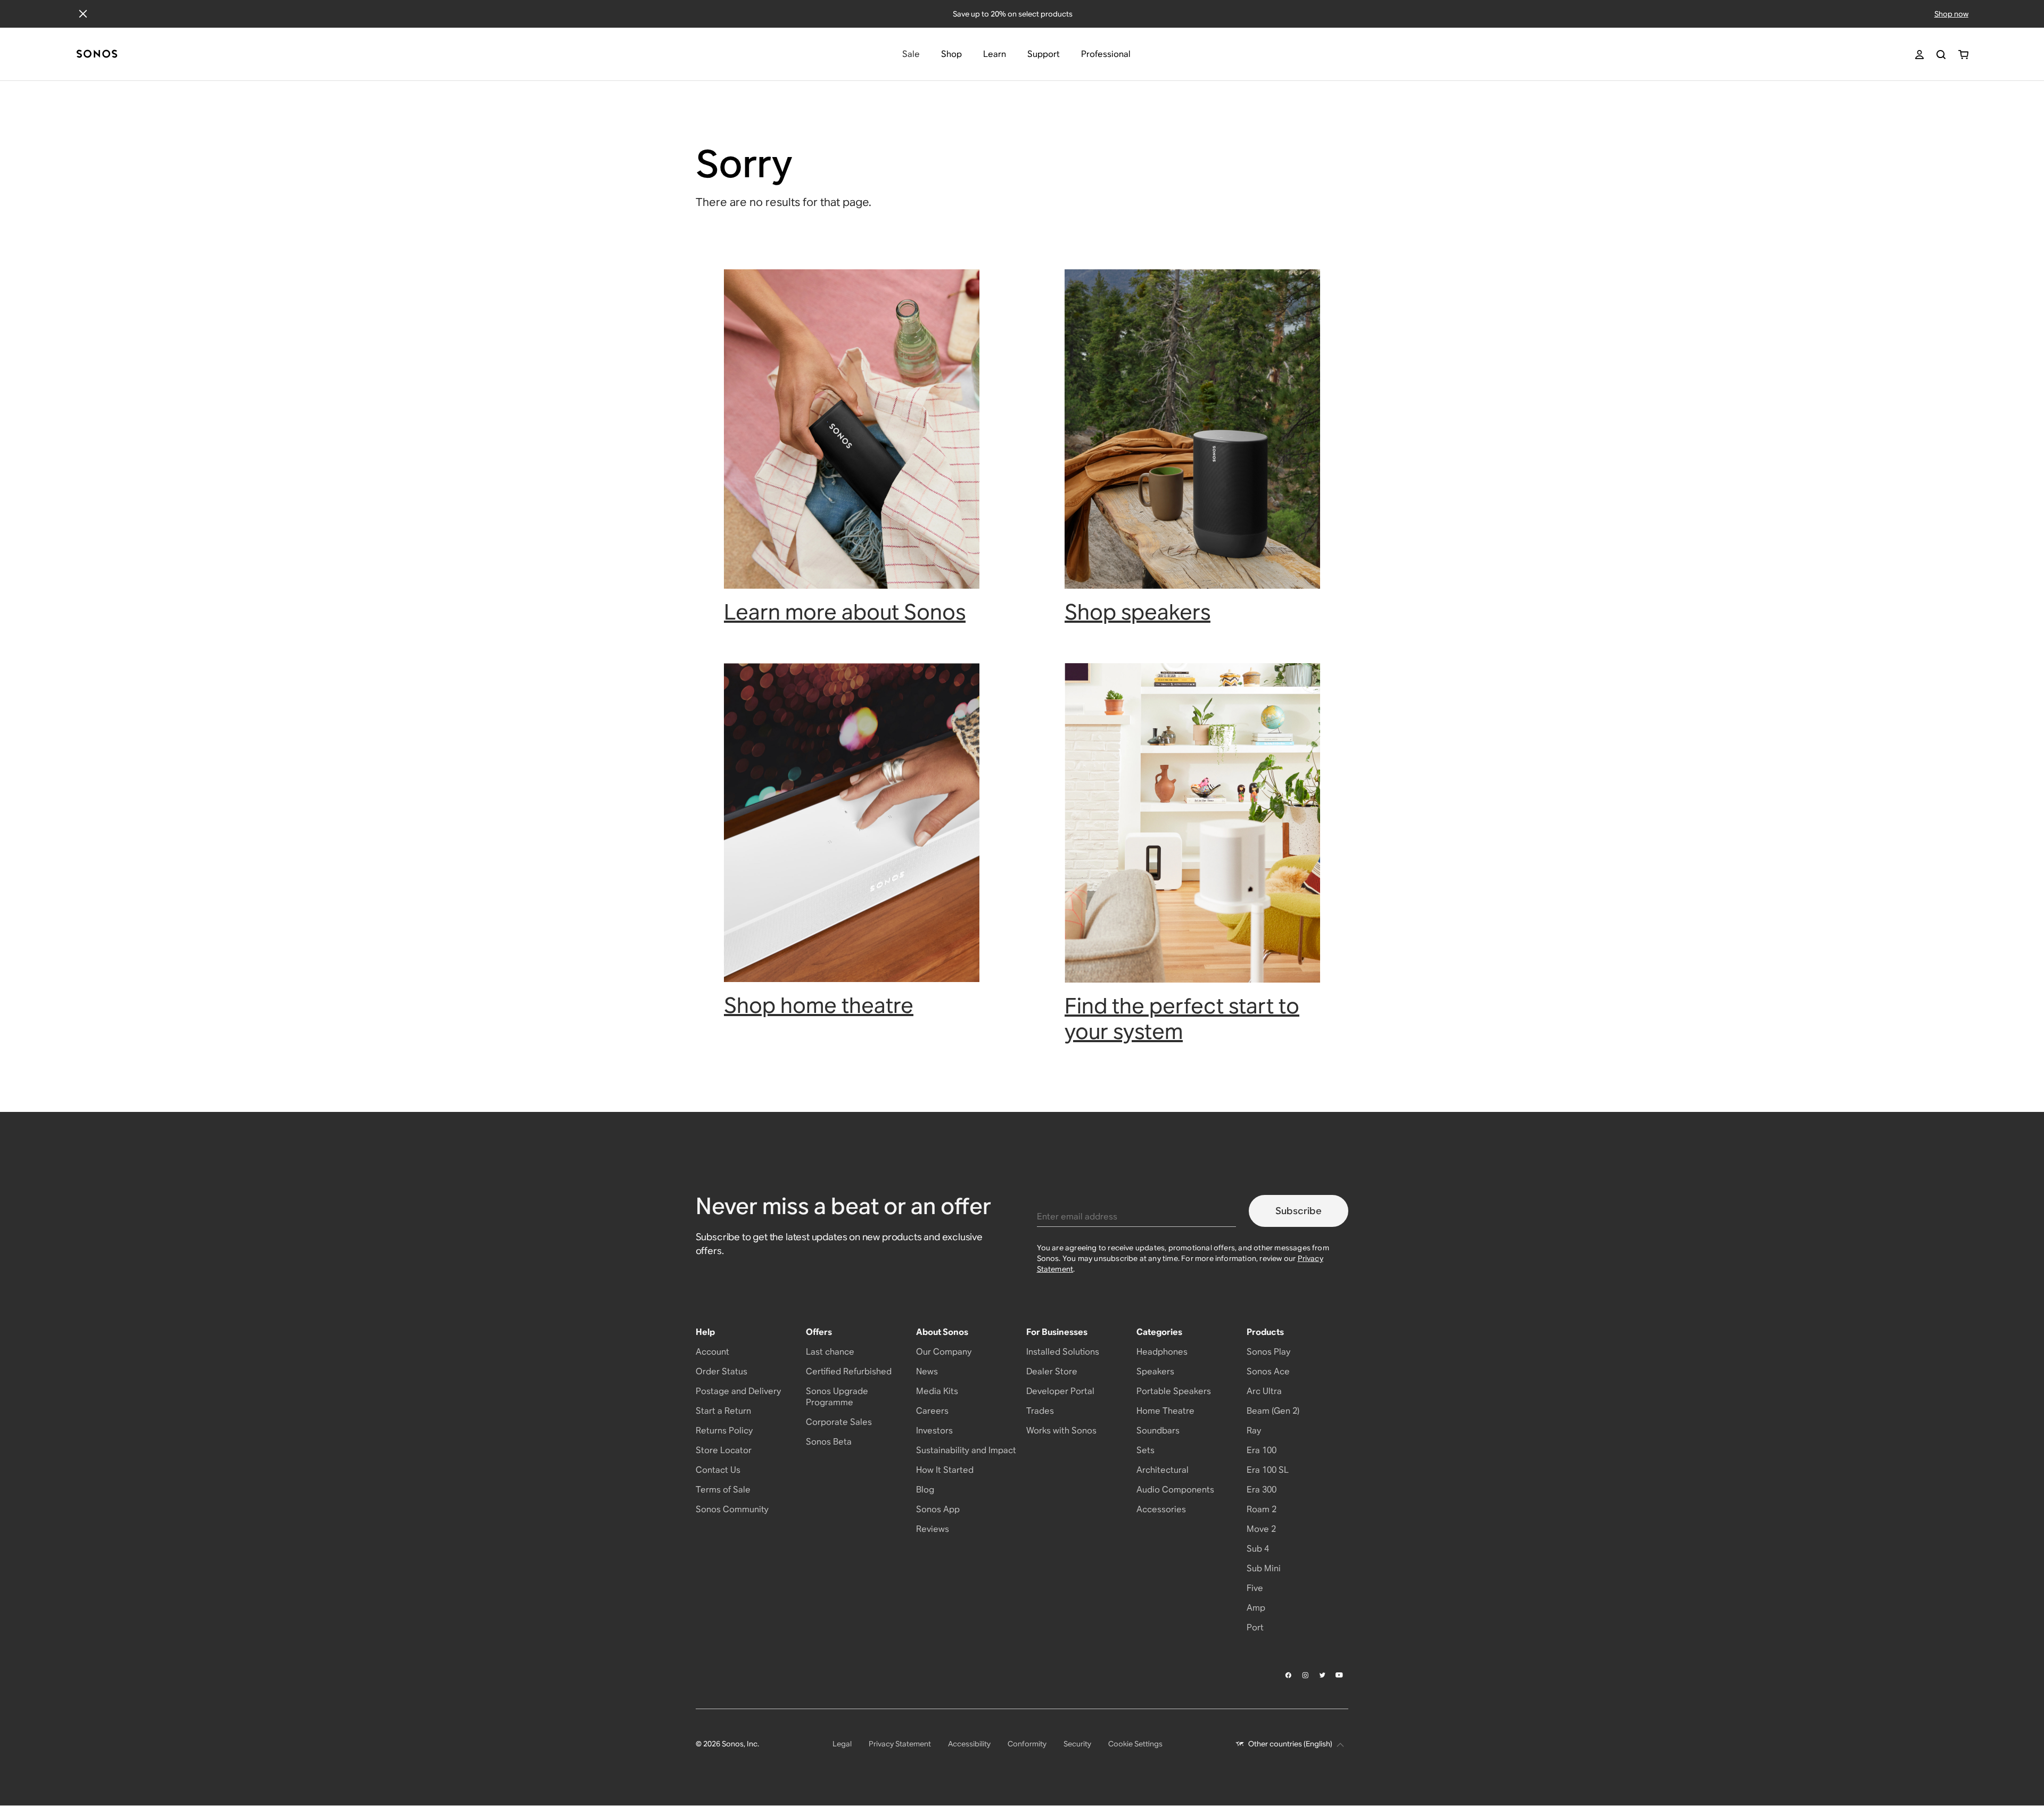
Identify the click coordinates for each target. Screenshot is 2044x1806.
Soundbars (1158, 1430)
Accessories (1161, 1509)
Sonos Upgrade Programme (837, 1397)
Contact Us (718, 1470)
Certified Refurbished (849, 1371)
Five (1255, 1588)
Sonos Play (1268, 1352)
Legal (842, 1744)
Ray (1254, 1430)
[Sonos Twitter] (1323, 1675)
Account (712, 1352)
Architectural (1163, 1470)
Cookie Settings (1135, 1744)
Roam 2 (1262, 1509)
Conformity (1027, 1744)
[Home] (97, 55)
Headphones (1162, 1352)
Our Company (944, 1352)
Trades (1040, 1411)
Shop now (1951, 14)
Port (1255, 1627)
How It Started (945, 1470)
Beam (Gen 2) (1273, 1411)
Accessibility (969, 1744)
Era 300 (1262, 1490)
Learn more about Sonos (845, 612)
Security (1077, 1744)
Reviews (933, 1529)
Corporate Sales (839, 1422)
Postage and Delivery (738, 1391)
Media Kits (937, 1391)
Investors (934, 1430)
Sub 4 (1258, 1549)
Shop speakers (1138, 612)
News (927, 1371)
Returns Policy (724, 1430)
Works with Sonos (1061, 1430)
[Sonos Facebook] (1289, 1675)
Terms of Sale (723, 1490)
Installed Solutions (1063, 1352)
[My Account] (1919, 55)
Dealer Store (1052, 1371)
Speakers (1155, 1371)
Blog (925, 1490)
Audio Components (1175, 1490)
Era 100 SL (1268, 1470)
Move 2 (1261, 1529)
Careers (932, 1411)
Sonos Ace (1268, 1371)
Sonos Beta (829, 1442)
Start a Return (723, 1411)
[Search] (1941, 55)
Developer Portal (1060, 1391)
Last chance (830, 1352)
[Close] (83, 14)
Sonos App (938, 1509)
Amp (1256, 1608)
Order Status (722, 1371)
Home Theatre (1165, 1411)
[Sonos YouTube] (1340, 1675)
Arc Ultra (1264, 1391)
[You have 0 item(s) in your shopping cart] (1963, 55)
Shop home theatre (819, 1005)
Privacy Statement (900, 1744)
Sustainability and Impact (966, 1450)
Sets (1145, 1450)
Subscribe (1299, 1211)
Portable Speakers (1174, 1391)
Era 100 (1262, 1450)
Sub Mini (1264, 1568)
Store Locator (724, 1450)
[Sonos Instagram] (1306, 1675)
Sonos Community (732, 1509)
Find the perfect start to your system (1182, 1019)
